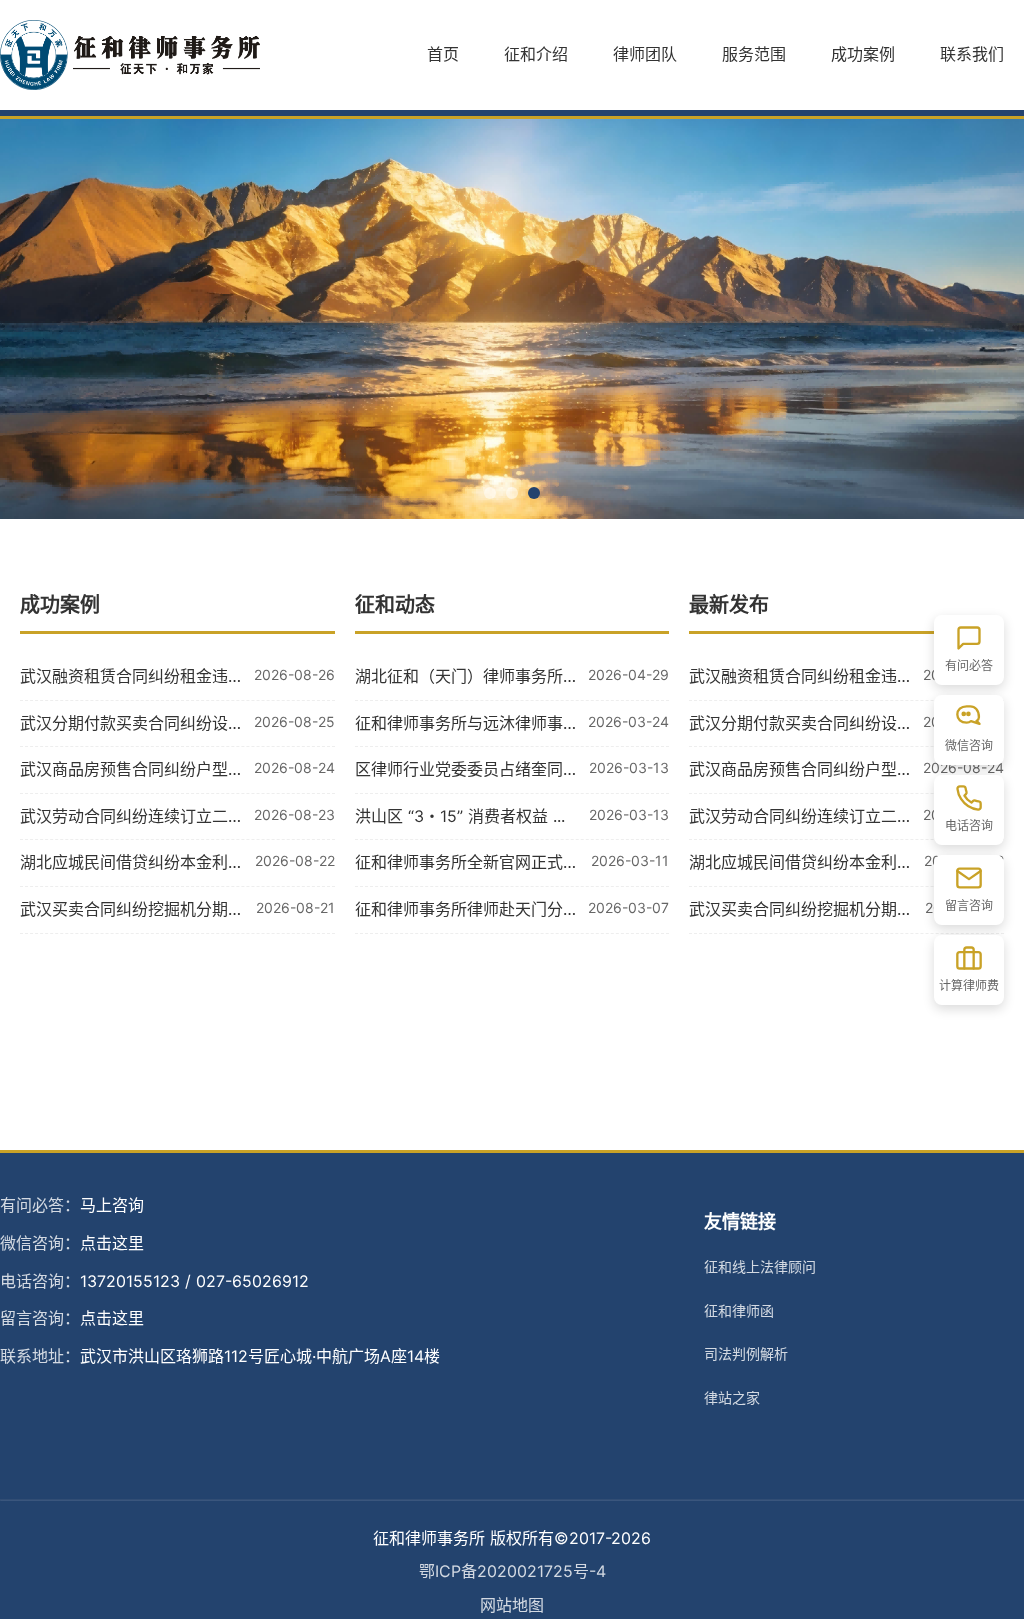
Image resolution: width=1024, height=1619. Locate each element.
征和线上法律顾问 (760, 1266)
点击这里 (112, 1243)
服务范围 (754, 54)
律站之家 (732, 1397)
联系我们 (972, 54)
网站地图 (512, 1605)
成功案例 (863, 54)
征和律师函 (739, 1310)
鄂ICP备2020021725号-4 (512, 1571)
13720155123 (130, 1281)
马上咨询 (112, 1205)
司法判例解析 (746, 1353)
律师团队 (645, 54)
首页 (443, 54)
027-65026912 (252, 1281)
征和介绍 (536, 54)
